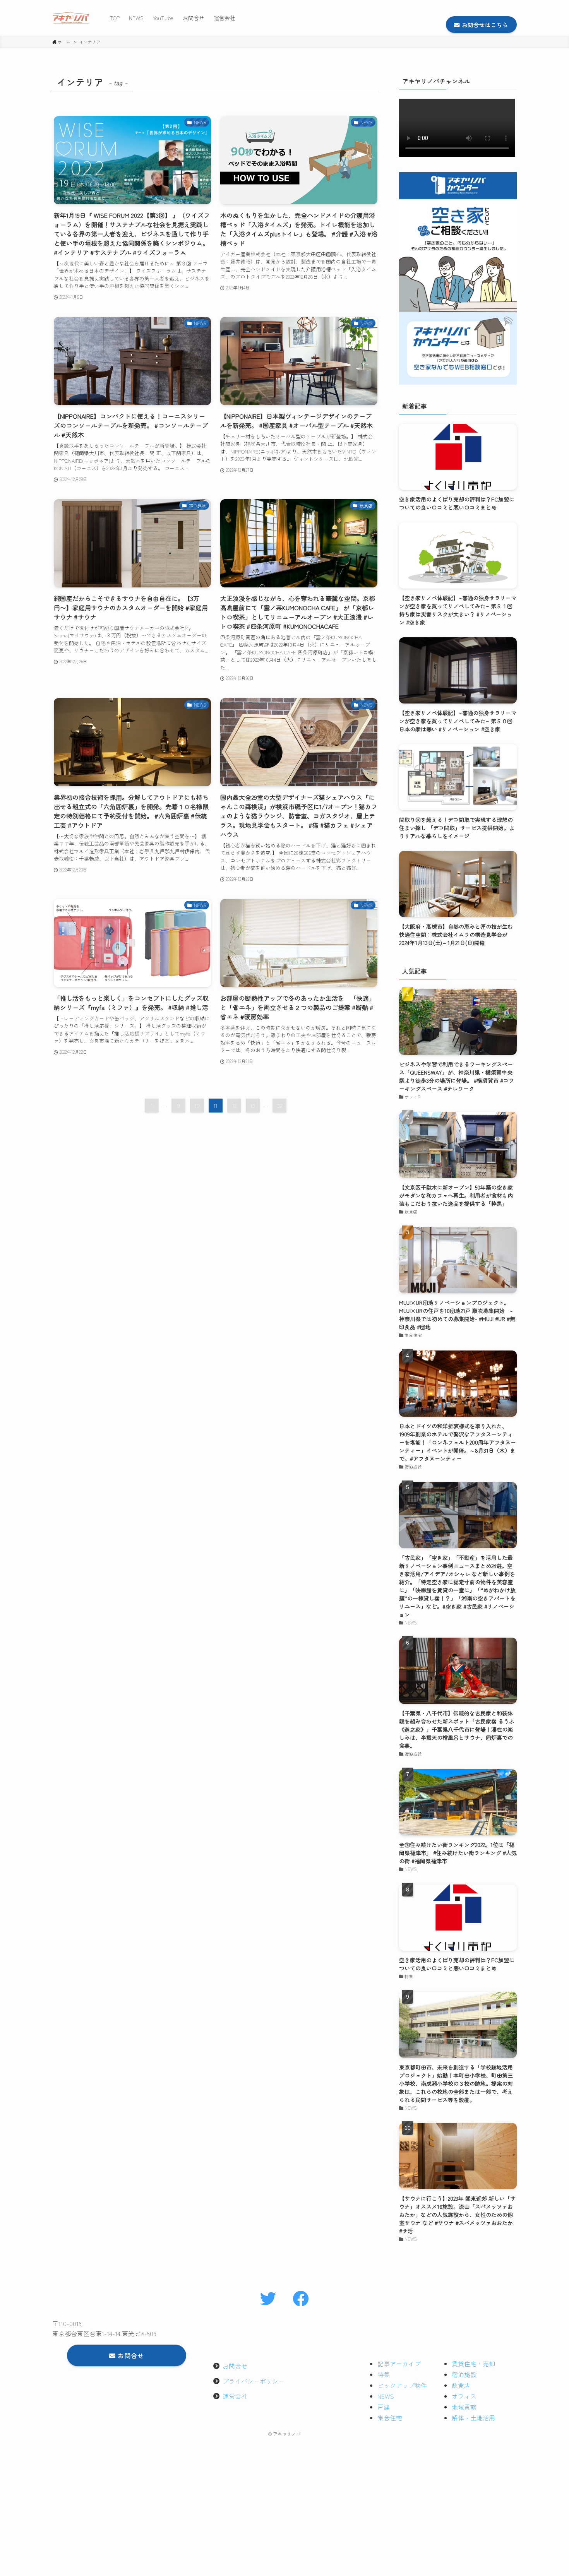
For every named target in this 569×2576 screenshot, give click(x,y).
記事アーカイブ (399, 2364)
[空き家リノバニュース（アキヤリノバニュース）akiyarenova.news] (71, 18)
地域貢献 (464, 2407)
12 (234, 1106)
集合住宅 (390, 2418)
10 (197, 1106)
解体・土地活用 (473, 2418)
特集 (384, 2374)
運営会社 (235, 2396)
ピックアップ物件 (402, 2385)
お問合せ (235, 2366)
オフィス (464, 2396)
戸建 (384, 2407)
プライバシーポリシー (254, 2381)
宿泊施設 (464, 2374)
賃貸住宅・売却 (473, 2364)
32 (280, 1106)
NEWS (386, 2396)
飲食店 (461, 2385)
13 (253, 1106)
